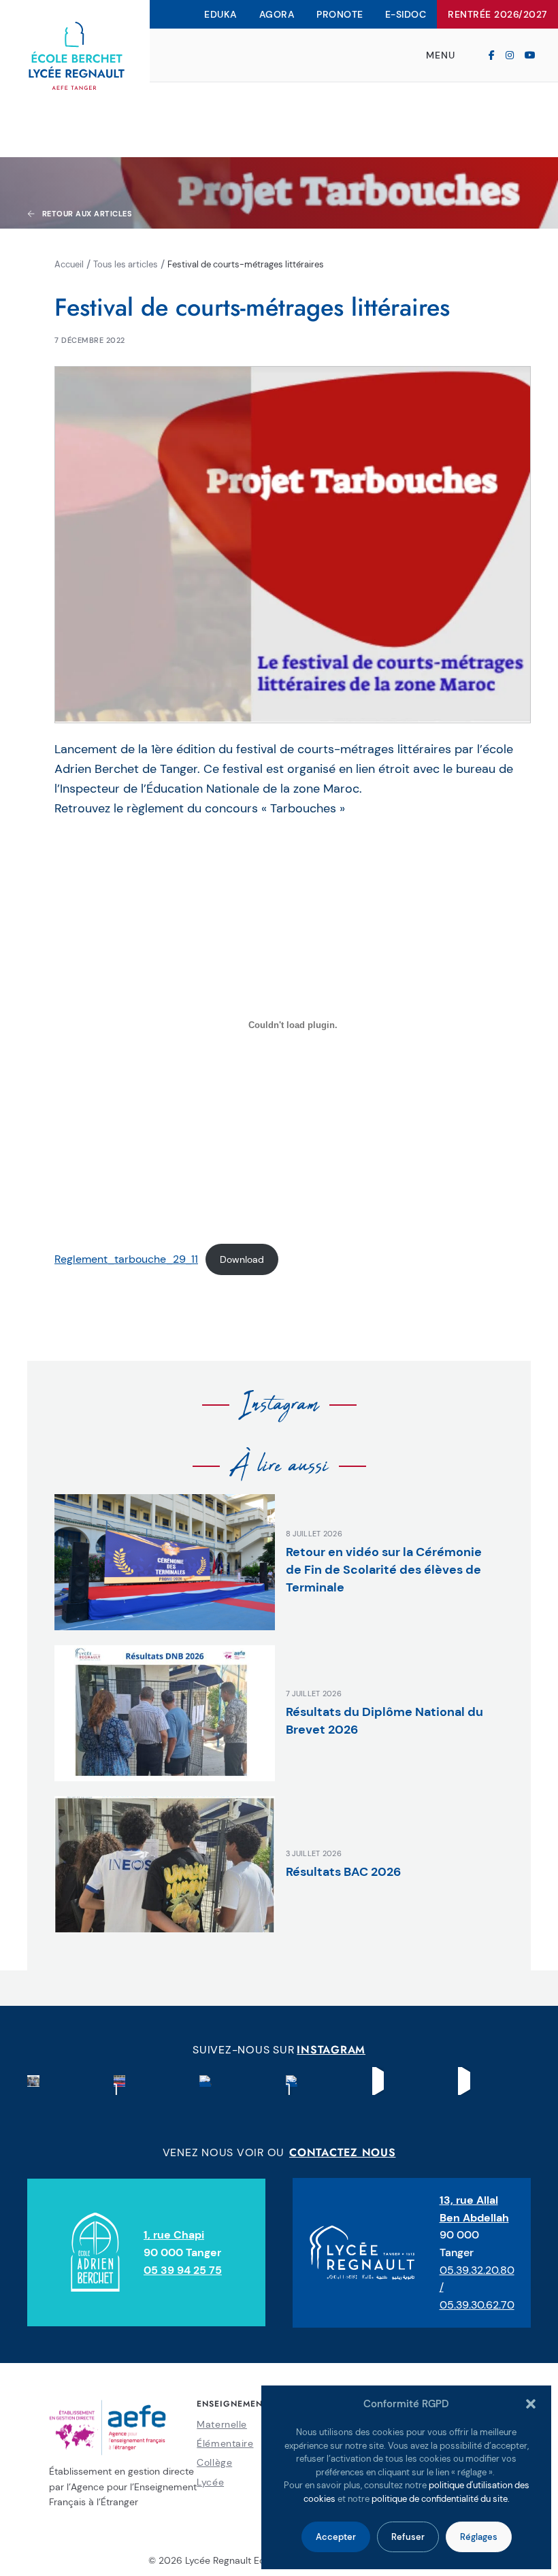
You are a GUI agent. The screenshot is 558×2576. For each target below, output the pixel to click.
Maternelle (222, 2424)
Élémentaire (225, 2443)
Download (242, 1259)
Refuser (408, 2537)
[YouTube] (530, 55)
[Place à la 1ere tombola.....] (464, 2081)
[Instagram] (510, 55)
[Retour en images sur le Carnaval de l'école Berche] (292, 2081)
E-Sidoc (406, 14)
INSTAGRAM (331, 2050)
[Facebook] (492, 55)
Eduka (221, 14)
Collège (214, 2462)
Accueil (69, 264)
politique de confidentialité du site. (441, 2499)
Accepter (336, 2537)
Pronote (340, 14)
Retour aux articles (87, 214)
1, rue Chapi (174, 2235)
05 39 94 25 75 (183, 2270)
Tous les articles (126, 264)
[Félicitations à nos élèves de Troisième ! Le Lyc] (33, 2081)
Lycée (210, 2482)
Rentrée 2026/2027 (497, 14)
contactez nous (343, 2152)
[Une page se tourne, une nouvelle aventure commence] (120, 2081)
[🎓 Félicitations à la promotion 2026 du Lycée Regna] (206, 2081)
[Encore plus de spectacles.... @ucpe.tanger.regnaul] (378, 2081)
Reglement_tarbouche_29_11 (126, 1259)
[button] (531, 2404)
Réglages (479, 2537)
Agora (277, 14)
